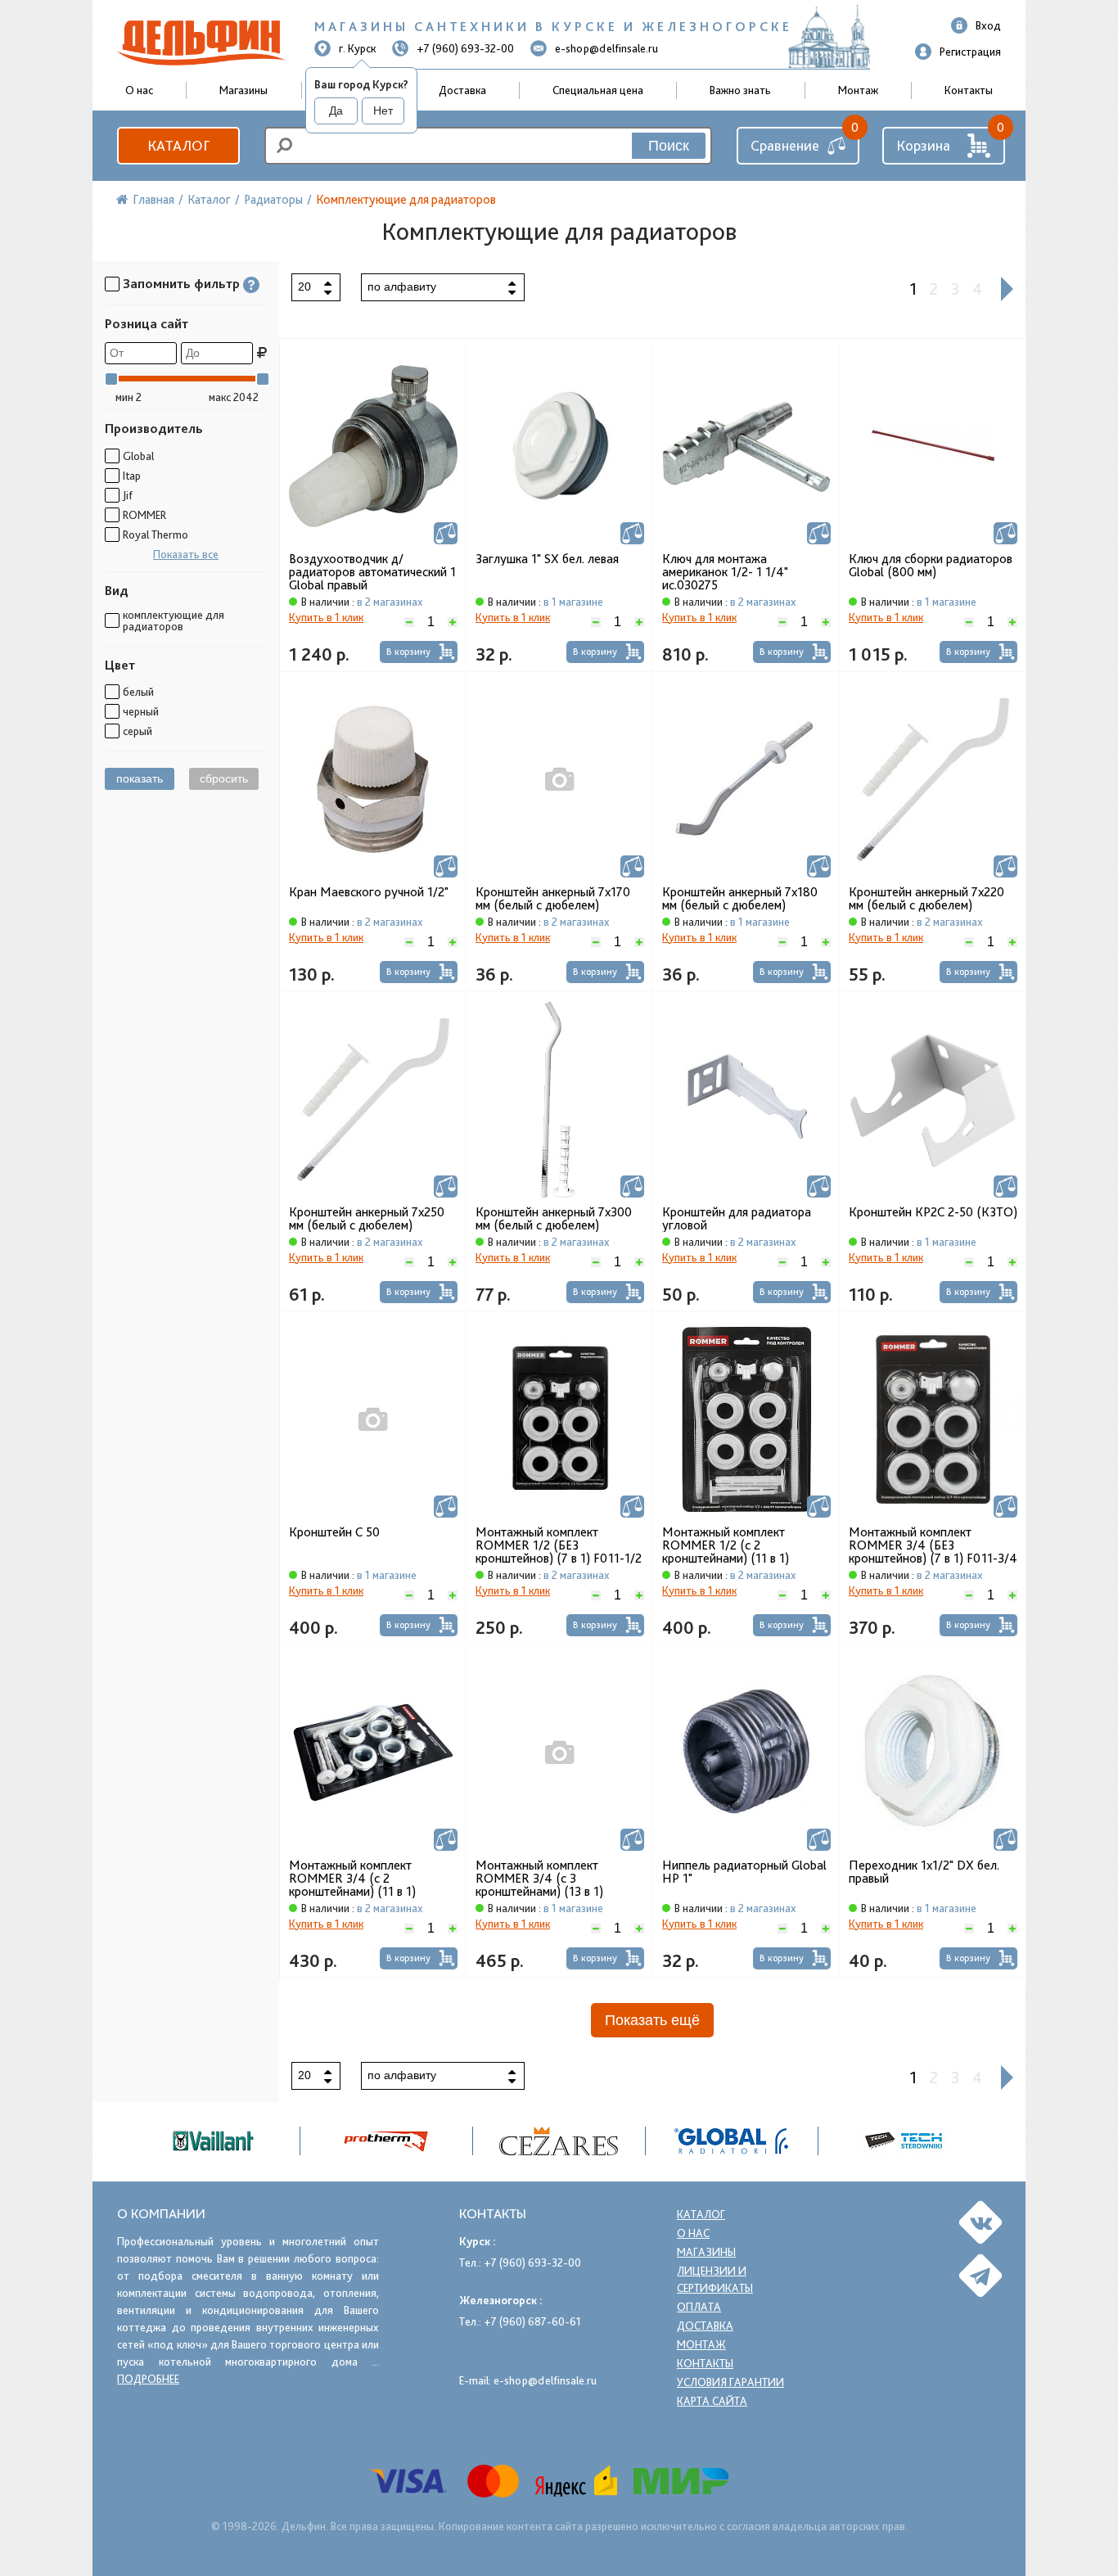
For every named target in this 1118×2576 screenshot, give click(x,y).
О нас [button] (139, 90)
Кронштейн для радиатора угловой (737, 1219)
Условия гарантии (730, 2382)
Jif (128, 495)
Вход (988, 25)
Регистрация (970, 52)
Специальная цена (598, 90)
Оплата (699, 2307)
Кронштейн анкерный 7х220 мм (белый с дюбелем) (926, 899)
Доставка (462, 90)
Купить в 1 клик (326, 617)
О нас (693, 2233)
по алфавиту (402, 286)
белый (138, 692)
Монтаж (858, 90)
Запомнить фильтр (181, 284)
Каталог (178, 145)
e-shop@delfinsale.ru (606, 48)
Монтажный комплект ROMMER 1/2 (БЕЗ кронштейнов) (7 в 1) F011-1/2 (559, 1545)
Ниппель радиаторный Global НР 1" (744, 1872)
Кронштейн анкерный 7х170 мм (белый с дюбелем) (553, 899)
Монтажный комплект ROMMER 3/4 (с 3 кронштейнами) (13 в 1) (539, 1879)
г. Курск (357, 48)
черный (141, 711)
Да (336, 111)
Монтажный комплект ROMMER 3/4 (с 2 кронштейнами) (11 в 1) (352, 1879)
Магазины (243, 90)
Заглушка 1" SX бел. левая (547, 559)
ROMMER (144, 515)
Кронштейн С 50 (334, 1532)
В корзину (408, 652)
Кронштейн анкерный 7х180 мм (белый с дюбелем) (740, 899)
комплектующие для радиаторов (174, 620)
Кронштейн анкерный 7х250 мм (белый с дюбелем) (367, 1219)
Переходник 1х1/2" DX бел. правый (924, 1872)
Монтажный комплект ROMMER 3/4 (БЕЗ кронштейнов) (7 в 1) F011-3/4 (933, 1545)
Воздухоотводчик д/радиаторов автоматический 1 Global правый (372, 572)
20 (304, 286)
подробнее (148, 2379)
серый (137, 731)
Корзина (923, 145)
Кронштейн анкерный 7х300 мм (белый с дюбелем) (554, 1219)
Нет (383, 111)
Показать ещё (652, 2020)
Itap (132, 476)
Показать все (186, 554)
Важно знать (740, 90)
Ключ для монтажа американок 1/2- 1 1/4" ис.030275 (725, 572)
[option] (559, 2141)
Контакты (969, 90)
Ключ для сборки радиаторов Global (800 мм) (931, 566)
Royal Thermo (156, 535)
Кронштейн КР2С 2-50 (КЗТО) (933, 1212)
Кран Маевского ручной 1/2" (369, 892)
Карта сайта (712, 2401)
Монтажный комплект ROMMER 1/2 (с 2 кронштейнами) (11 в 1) (726, 1545)
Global (138, 456)
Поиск (669, 146)
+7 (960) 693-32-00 (465, 48)
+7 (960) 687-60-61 (532, 2321)
